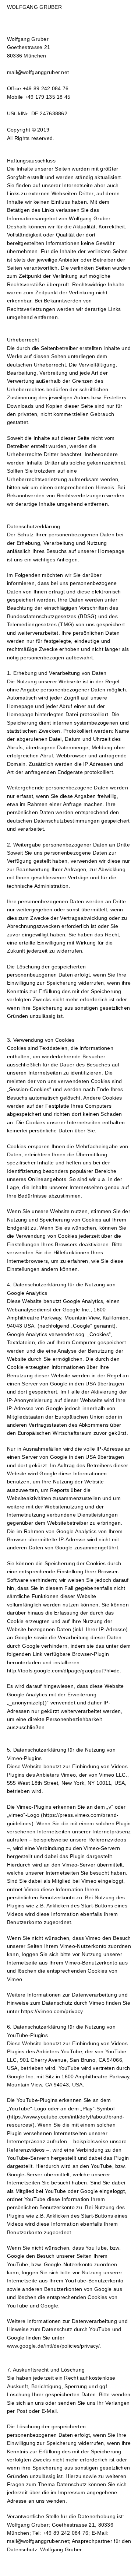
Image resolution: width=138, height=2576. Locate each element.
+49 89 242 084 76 (46, 88)
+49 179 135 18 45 (48, 97)
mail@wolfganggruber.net (38, 72)
